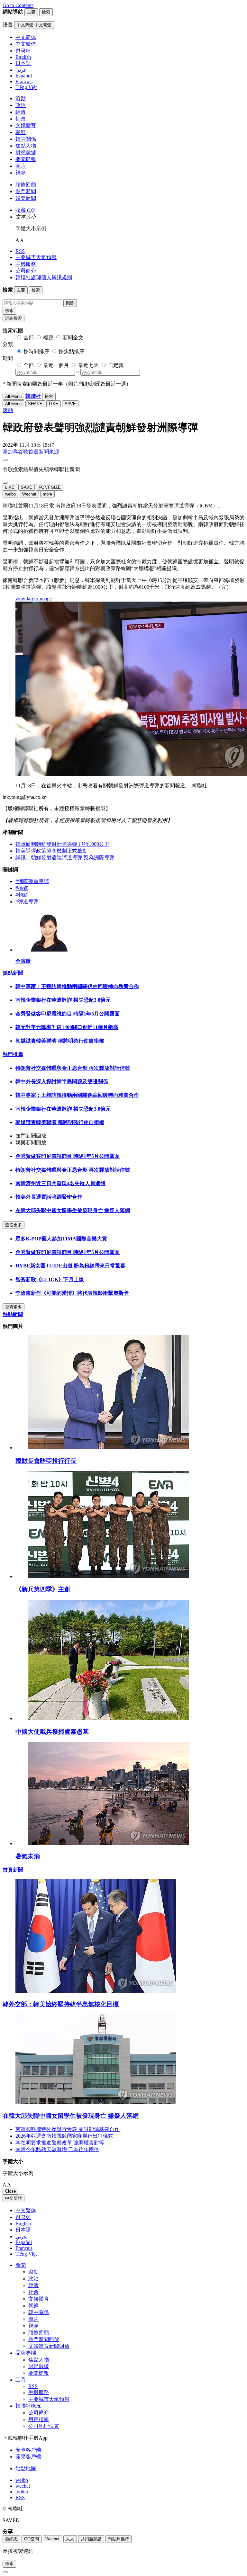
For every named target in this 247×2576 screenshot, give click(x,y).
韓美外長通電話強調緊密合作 (49, 1197)
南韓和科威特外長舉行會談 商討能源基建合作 (68, 2129)
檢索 (9, 311)
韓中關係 (26, 139)
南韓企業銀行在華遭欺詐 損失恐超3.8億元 (63, 1000)
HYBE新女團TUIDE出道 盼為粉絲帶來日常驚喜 (70, 1266)
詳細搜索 (14, 318)
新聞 (21, 2265)
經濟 (21, 112)
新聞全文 (73, 338)
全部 (29, 338)
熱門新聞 (26, 191)
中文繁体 (26, 2210)
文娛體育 (26, 125)
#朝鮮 (22, 895)
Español (24, 2242)
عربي (21, 2236)
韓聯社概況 (28, 2406)
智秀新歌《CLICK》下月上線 (50, 1279)
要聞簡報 (26, 159)
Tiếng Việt (26, 2254)
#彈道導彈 (27, 902)
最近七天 (88, 365)
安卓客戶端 (28, 2450)
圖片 (21, 166)
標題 (48, 338)
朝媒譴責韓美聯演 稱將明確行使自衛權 (60, 1041)
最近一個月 (56, 365)
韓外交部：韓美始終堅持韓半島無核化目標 (61, 2004)
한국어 (23, 2217)
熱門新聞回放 (44, 2339)
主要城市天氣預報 (36, 257)
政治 (21, 105)
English (23, 2224)
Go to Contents (18, 5)
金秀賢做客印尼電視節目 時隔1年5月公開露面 (68, 1014)
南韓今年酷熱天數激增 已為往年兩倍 (57, 2149)
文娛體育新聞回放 (49, 2346)
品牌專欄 (26, 2353)
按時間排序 (36, 351)
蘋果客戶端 (28, 2457)
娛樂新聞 (26, 198)
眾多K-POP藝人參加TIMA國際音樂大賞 (61, 1239)
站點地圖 (26, 2469)
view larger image (34, 599)
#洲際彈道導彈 (32, 881)
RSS (20, 251)
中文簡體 (14, 2198)
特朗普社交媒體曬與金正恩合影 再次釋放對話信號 (73, 1068)
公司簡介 (26, 271)
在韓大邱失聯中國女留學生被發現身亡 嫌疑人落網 (73, 1210)
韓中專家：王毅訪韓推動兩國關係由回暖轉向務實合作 (77, 986)
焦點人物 (26, 146)
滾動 (21, 98)
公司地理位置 (44, 2426)
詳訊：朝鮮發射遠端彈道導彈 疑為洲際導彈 (65, 858)
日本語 (23, 2230)
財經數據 (26, 152)
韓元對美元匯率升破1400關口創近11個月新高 (67, 1027)
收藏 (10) (25, 210)
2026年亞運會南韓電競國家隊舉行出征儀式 (64, 2136)
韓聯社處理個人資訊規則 (44, 277)
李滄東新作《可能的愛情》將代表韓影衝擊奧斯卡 (72, 1293)
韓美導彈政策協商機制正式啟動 (51, 851)
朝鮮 (21, 132)
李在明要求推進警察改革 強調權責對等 (60, 2143)
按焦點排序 (71, 351)
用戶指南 (39, 2419)
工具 (21, 2380)
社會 (21, 119)
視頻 (21, 173)
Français (24, 2248)
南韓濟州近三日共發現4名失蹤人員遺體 (60, 1183)
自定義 (116, 365)
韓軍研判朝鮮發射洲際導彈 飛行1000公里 (62, 844)
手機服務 (26, 264)
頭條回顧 (26, 185)
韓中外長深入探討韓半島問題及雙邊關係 (62, 1082)
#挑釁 (22, 888)
